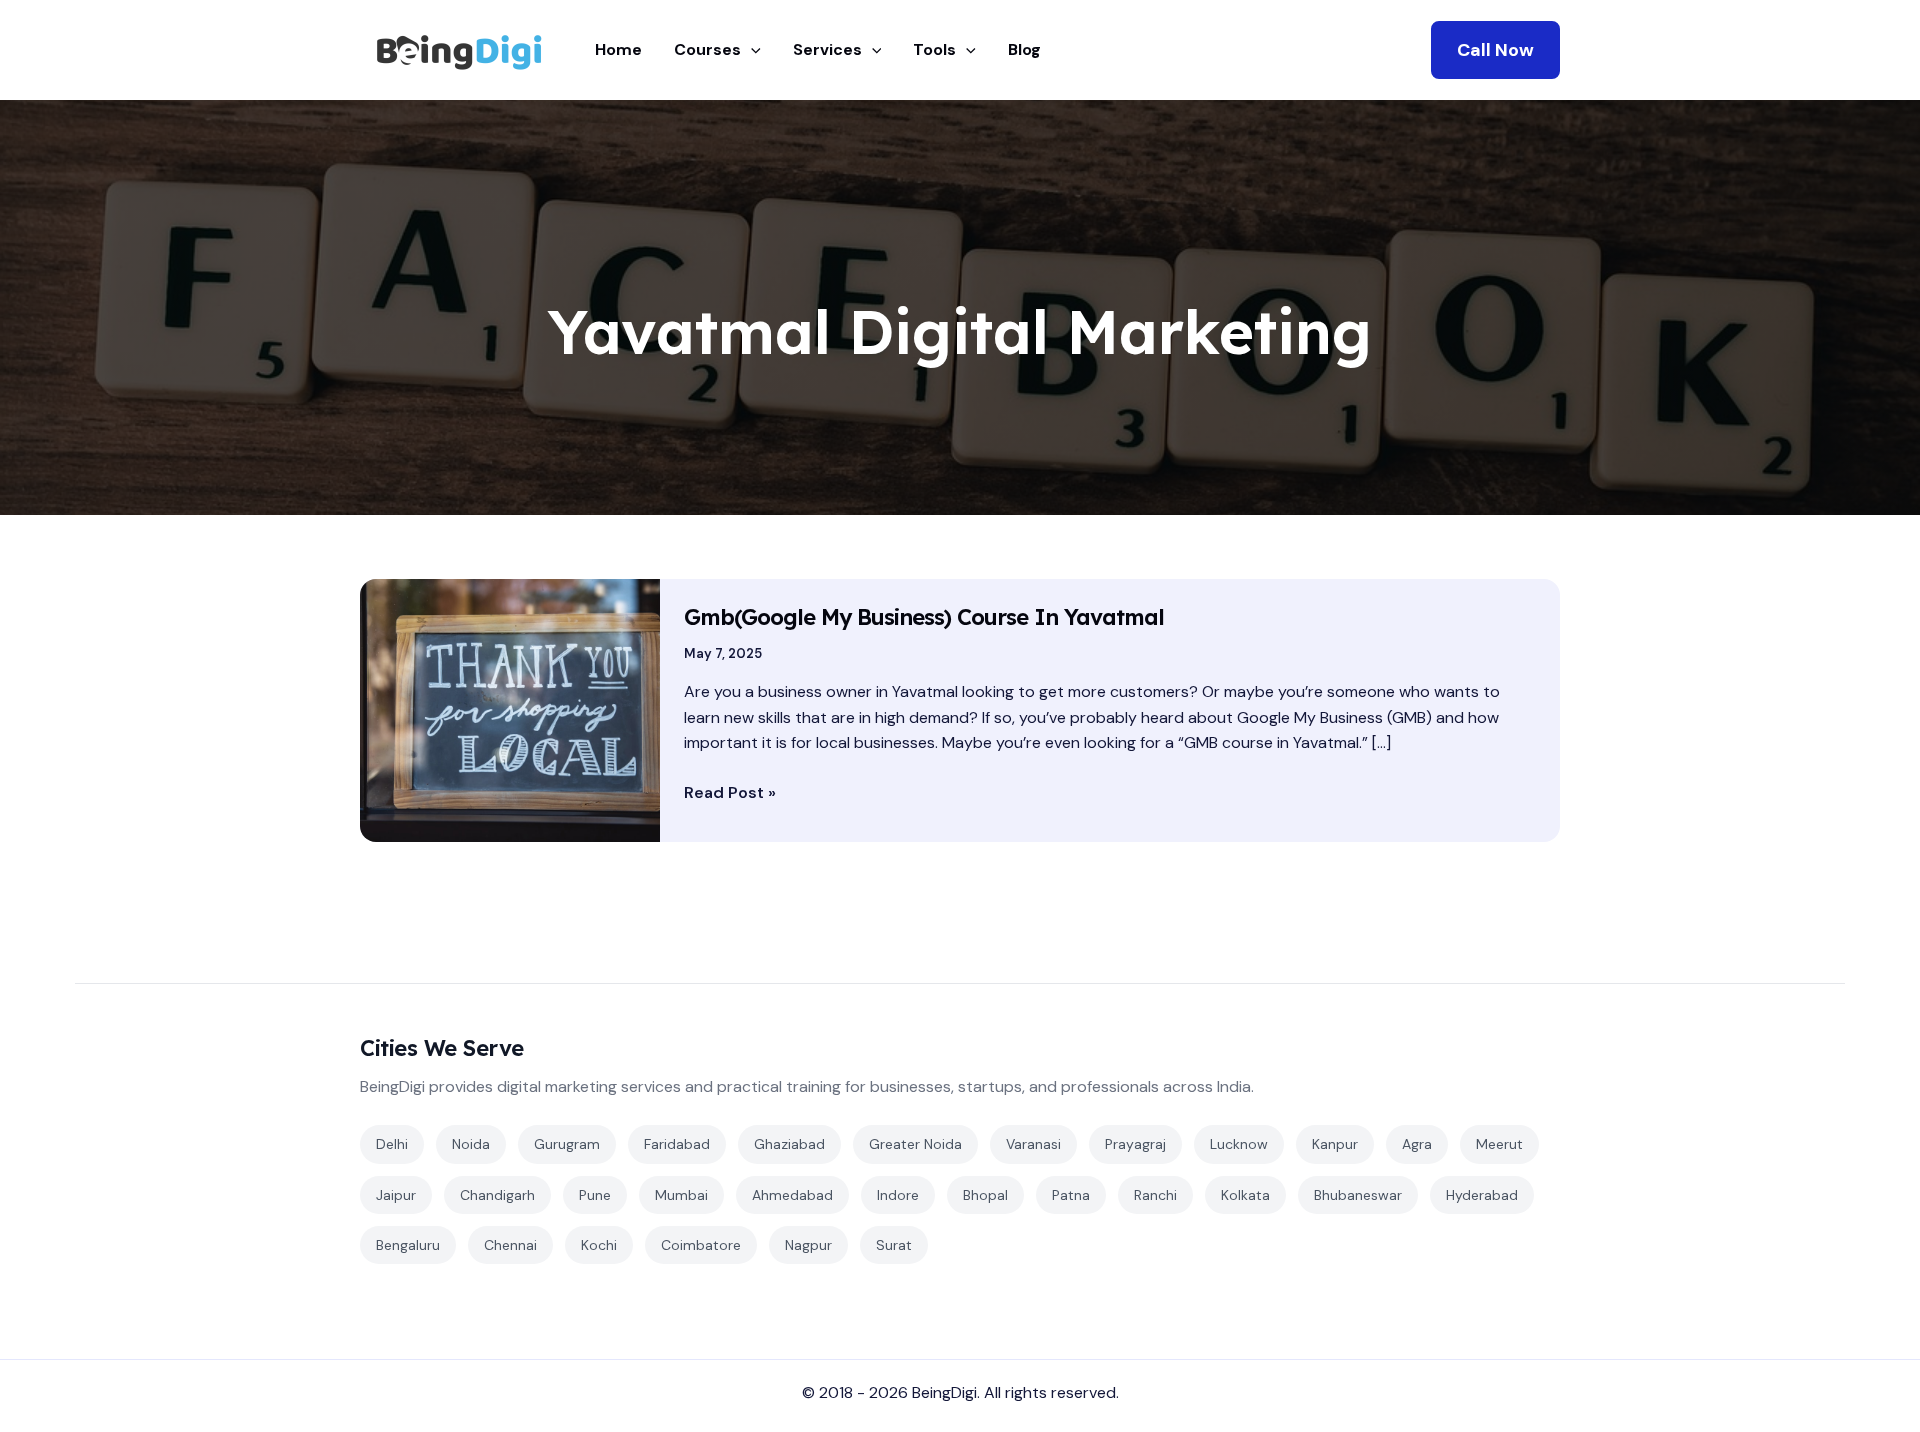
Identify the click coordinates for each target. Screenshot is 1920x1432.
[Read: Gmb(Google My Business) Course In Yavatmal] (510, 709)
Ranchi (1155, 1195)
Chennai (510, 1245)
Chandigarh (497, 1195)
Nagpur (808, 1245)
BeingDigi (944, 1392)
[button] (1495, 50)
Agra (1417, 1144)
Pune (595, 1195)
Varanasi (1033, 1144)
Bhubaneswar (1358, 1195)
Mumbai (681, 1195)
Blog (1024, 49)
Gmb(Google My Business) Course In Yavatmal (924, 617)
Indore (898, 1195)
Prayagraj (1135, 1144)
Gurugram (567, 1144)
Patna (1071, 1195)
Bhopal (985, 1195)
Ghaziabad (789, 1144)
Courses (707, 49)
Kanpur (1335, 1144)
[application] (751, 50)
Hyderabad (1482, 1195)
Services (827, 49)
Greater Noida (915, 1144)
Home (618, 49)
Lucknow (1239, 1144)
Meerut (1499, 1144)
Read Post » (730, 791)
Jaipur (396, 1195)
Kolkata (1245, 1195)
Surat (894, 1245)
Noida (471, 1144)
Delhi (392, 1144)
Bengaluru (408, 1245)
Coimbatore (701, 1245)
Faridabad (677, 1144)
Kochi (599, 1245)
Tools (934, 49)
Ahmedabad (792, 1195)
